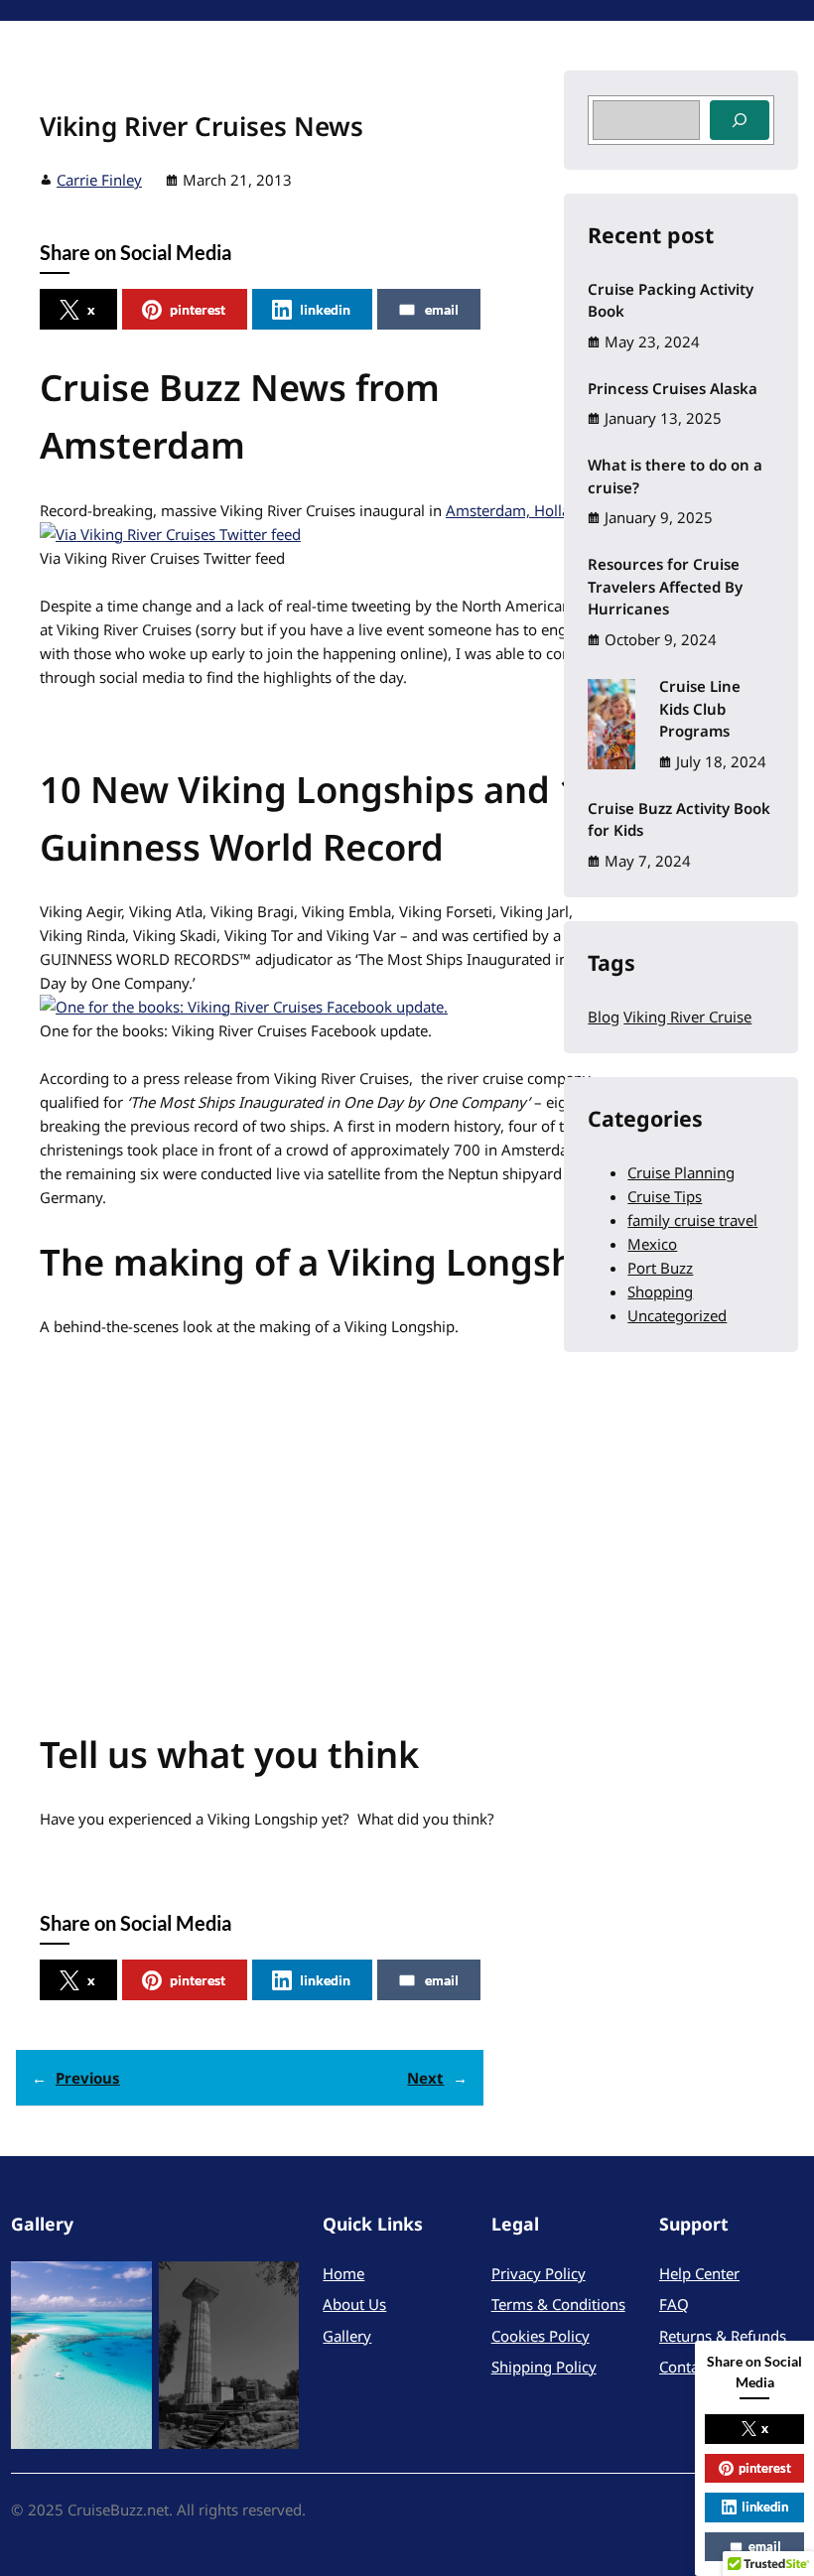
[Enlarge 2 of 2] (273, 2287)
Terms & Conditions (558, 2304)
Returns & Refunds (723, 2336)
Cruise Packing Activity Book (671, 300)
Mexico (652, 1244)
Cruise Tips (665, 1196)
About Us (354, 2304)
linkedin (325, 309)
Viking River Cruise (687, 1017)
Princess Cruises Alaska (673, 388)
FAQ (674, 2304)
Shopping (660, 1291)
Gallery (347, 2336)
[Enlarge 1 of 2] (126, 2287)
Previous (88, 2078)
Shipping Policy (544, 2367)
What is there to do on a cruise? (675, 476)
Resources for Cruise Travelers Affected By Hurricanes (665, 586)
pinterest (198, 309)
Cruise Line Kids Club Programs (700, 708)
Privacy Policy (539, 2273)
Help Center (699, 2273)
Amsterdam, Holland (517, 510)
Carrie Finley (99, 180)
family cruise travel (692, 1220)
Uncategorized (677, 1315)
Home (343, 2273)
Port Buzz (660, 1268)
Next (425, 2078)
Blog (604, 1017)
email (442, 309)
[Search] (740, 120)
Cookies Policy (541, 2336)
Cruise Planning (681, 1172)
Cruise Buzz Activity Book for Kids (679, 819)
